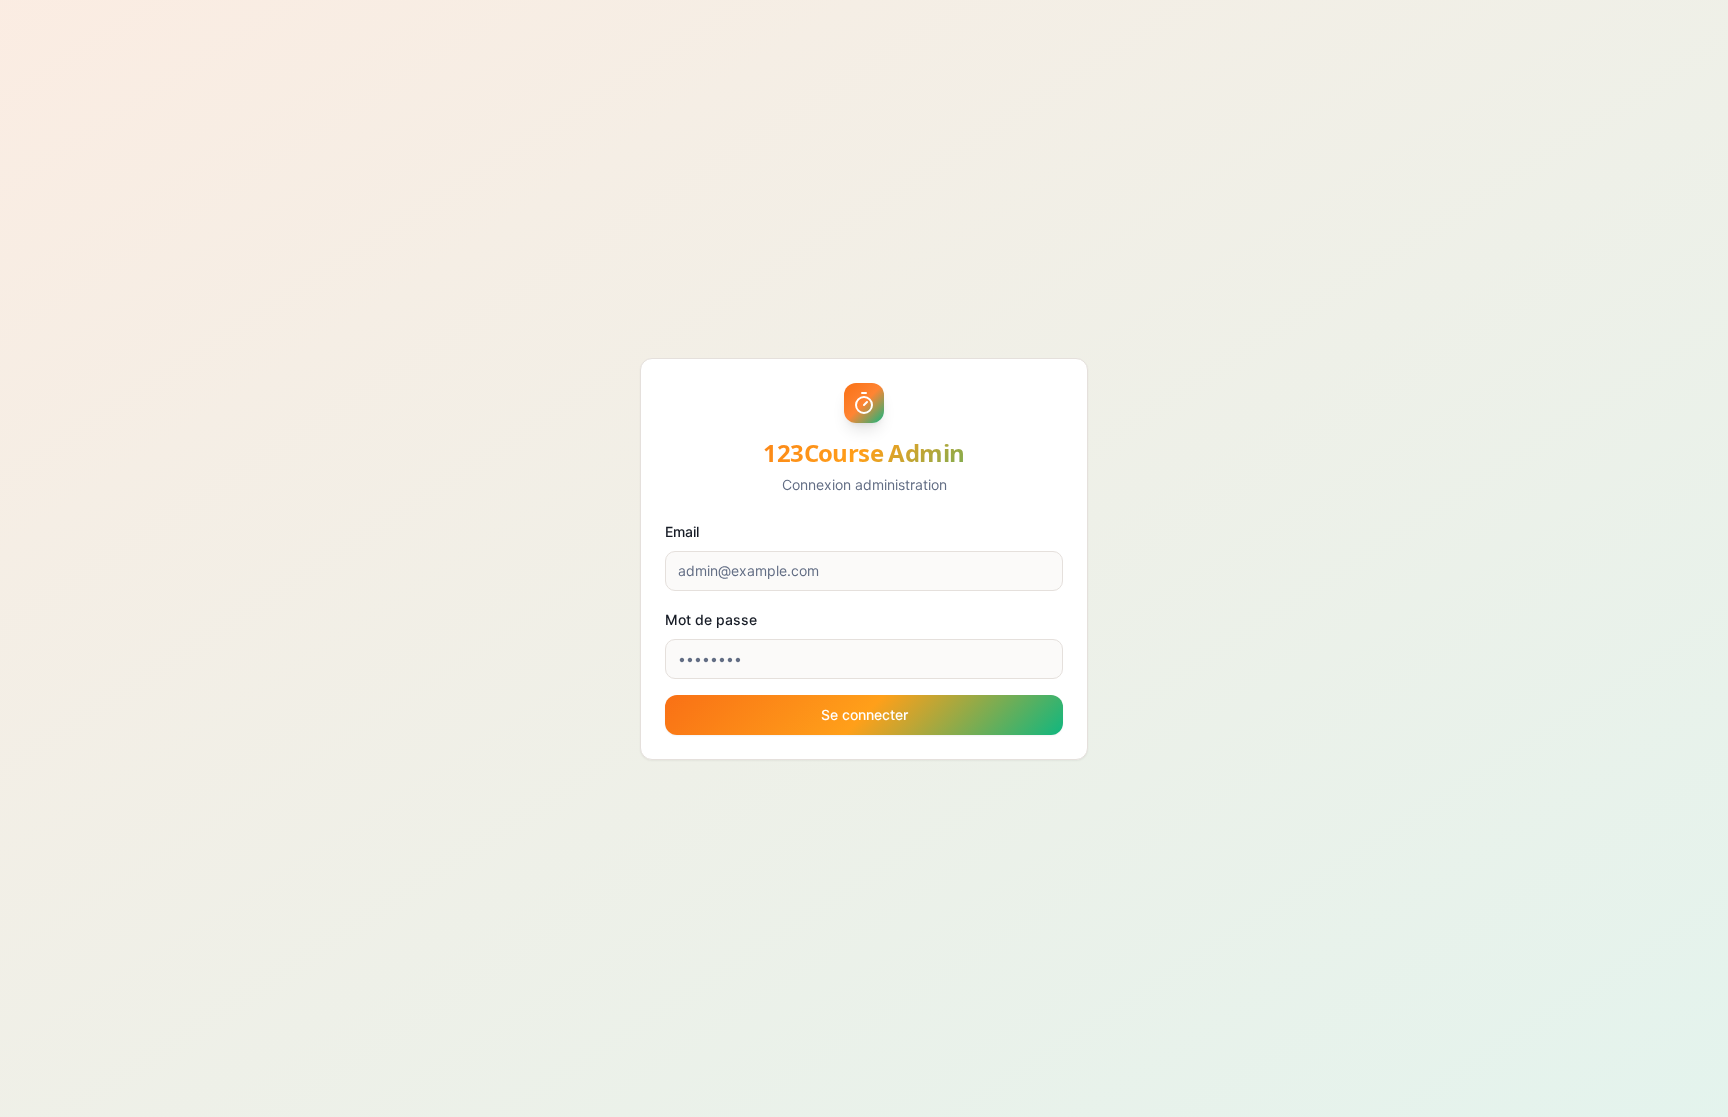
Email (682, 531)
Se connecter (864, 714)
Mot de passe (711, 619)
